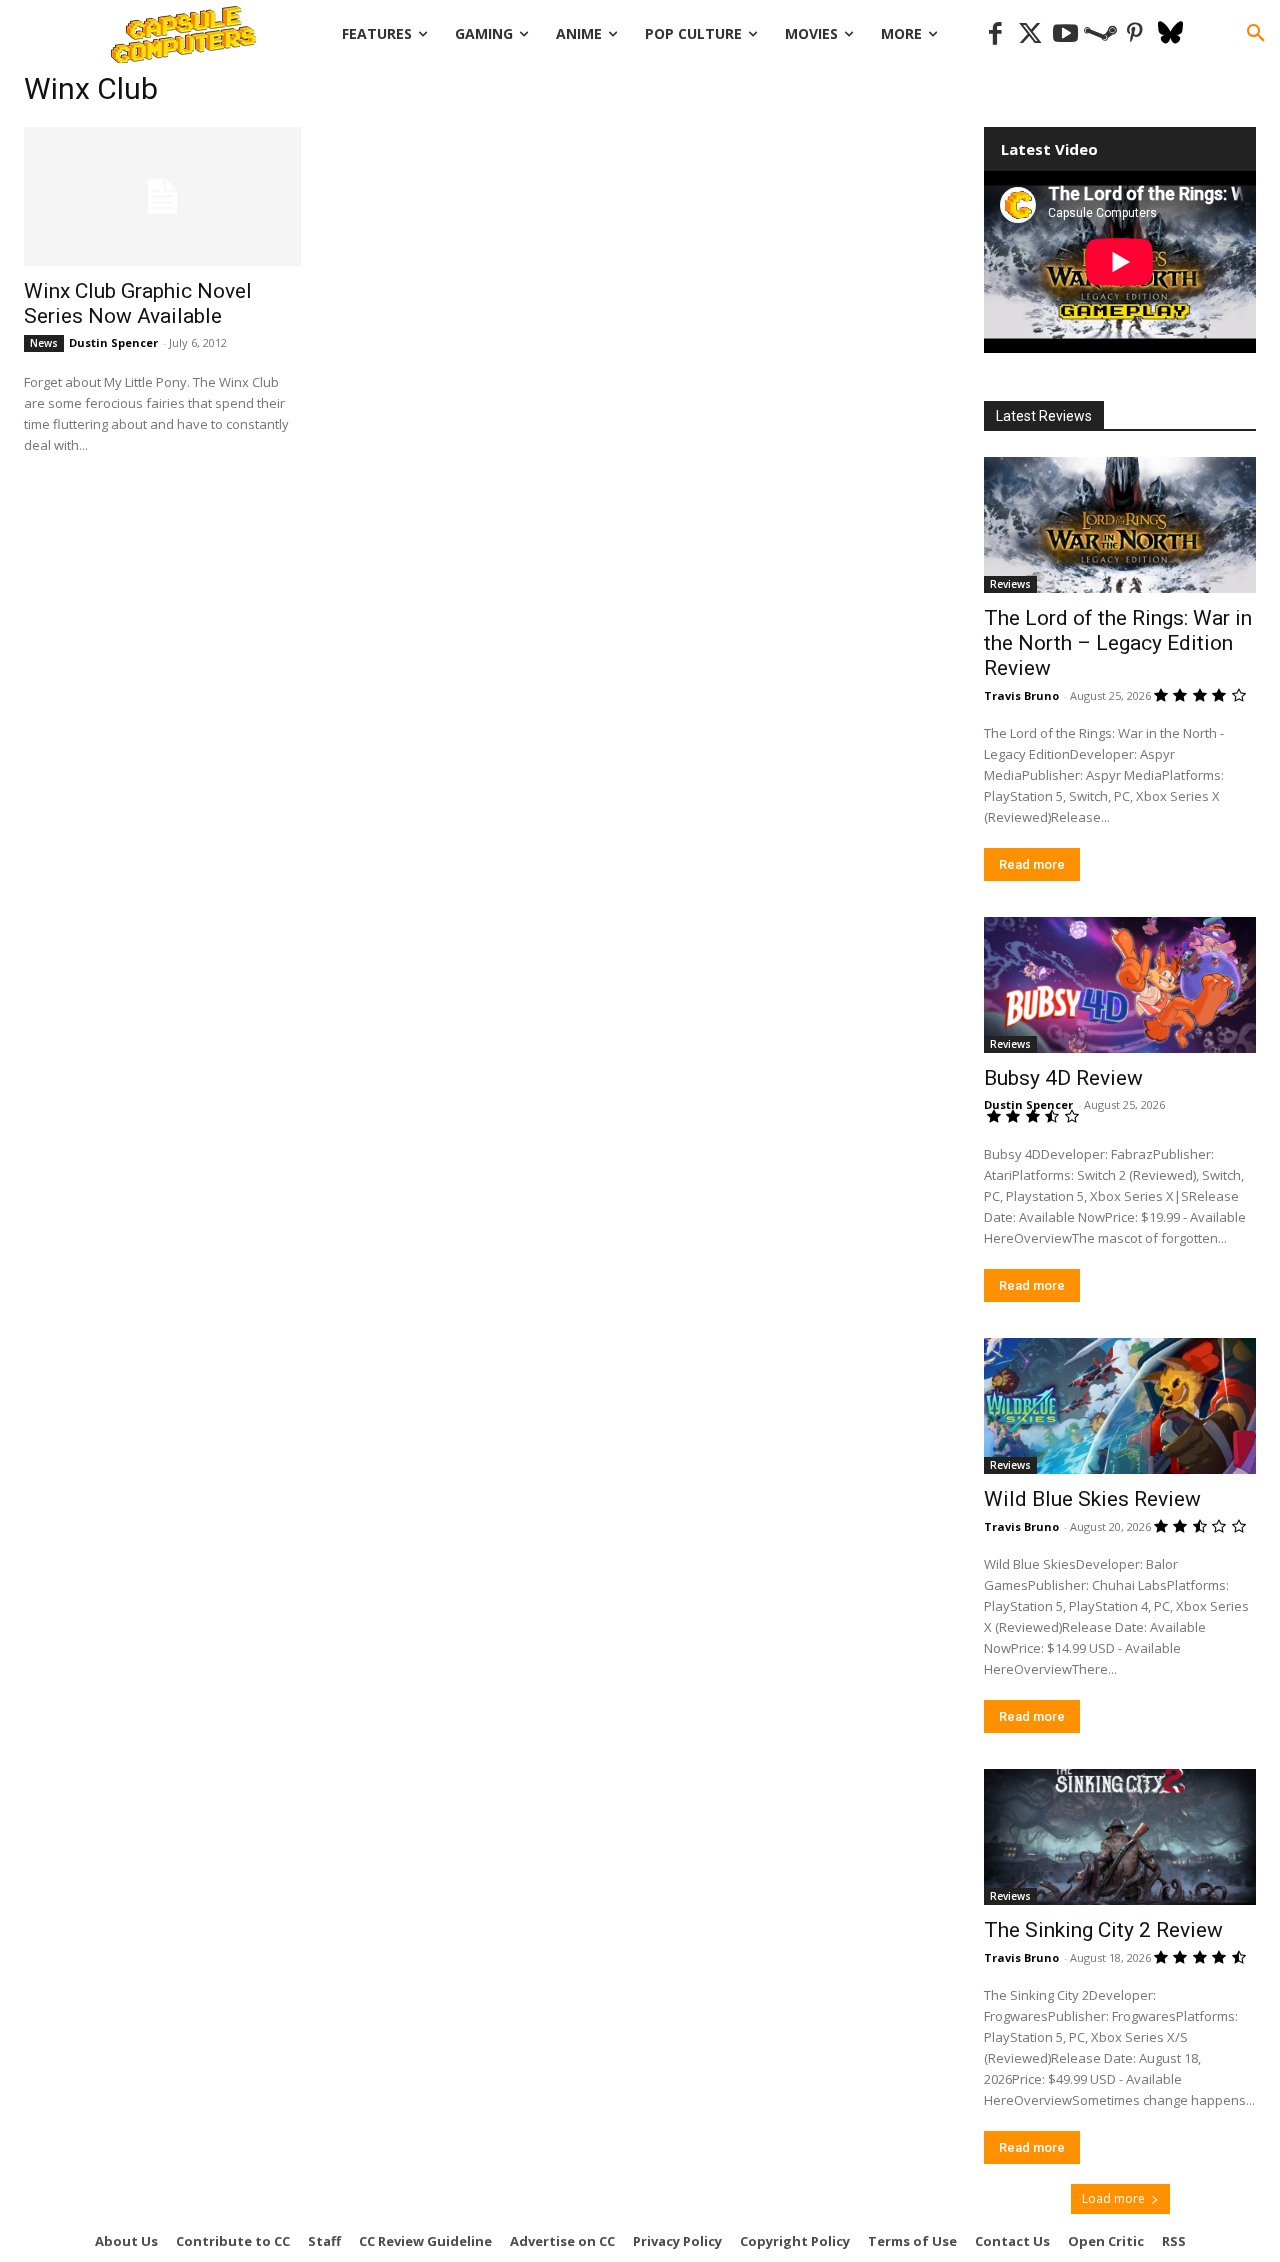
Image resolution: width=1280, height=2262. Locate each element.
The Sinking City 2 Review (1103, 1930)
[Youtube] (1065, 34)
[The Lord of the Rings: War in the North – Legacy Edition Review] (1120, 525)
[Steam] (1100, 34)
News (44, 343)
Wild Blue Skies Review (1092, 1499)
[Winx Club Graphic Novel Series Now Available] (162, 196)
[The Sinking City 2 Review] (1120, 1837)
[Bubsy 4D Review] (1120, 985)
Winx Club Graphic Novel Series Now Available (138, 303)
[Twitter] (1030, 34)
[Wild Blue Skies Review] (1120, 1406)
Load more (1113, 2198)
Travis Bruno (1021, 695)
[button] (1256, 34)
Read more (1032, 864)
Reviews (1010, 584)
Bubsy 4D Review (1063, 1078)
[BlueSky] (1170, 34)
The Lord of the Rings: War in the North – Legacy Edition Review (1118, 643)
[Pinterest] (1135, 34)
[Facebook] (995, 34)
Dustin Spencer (113, 342)
